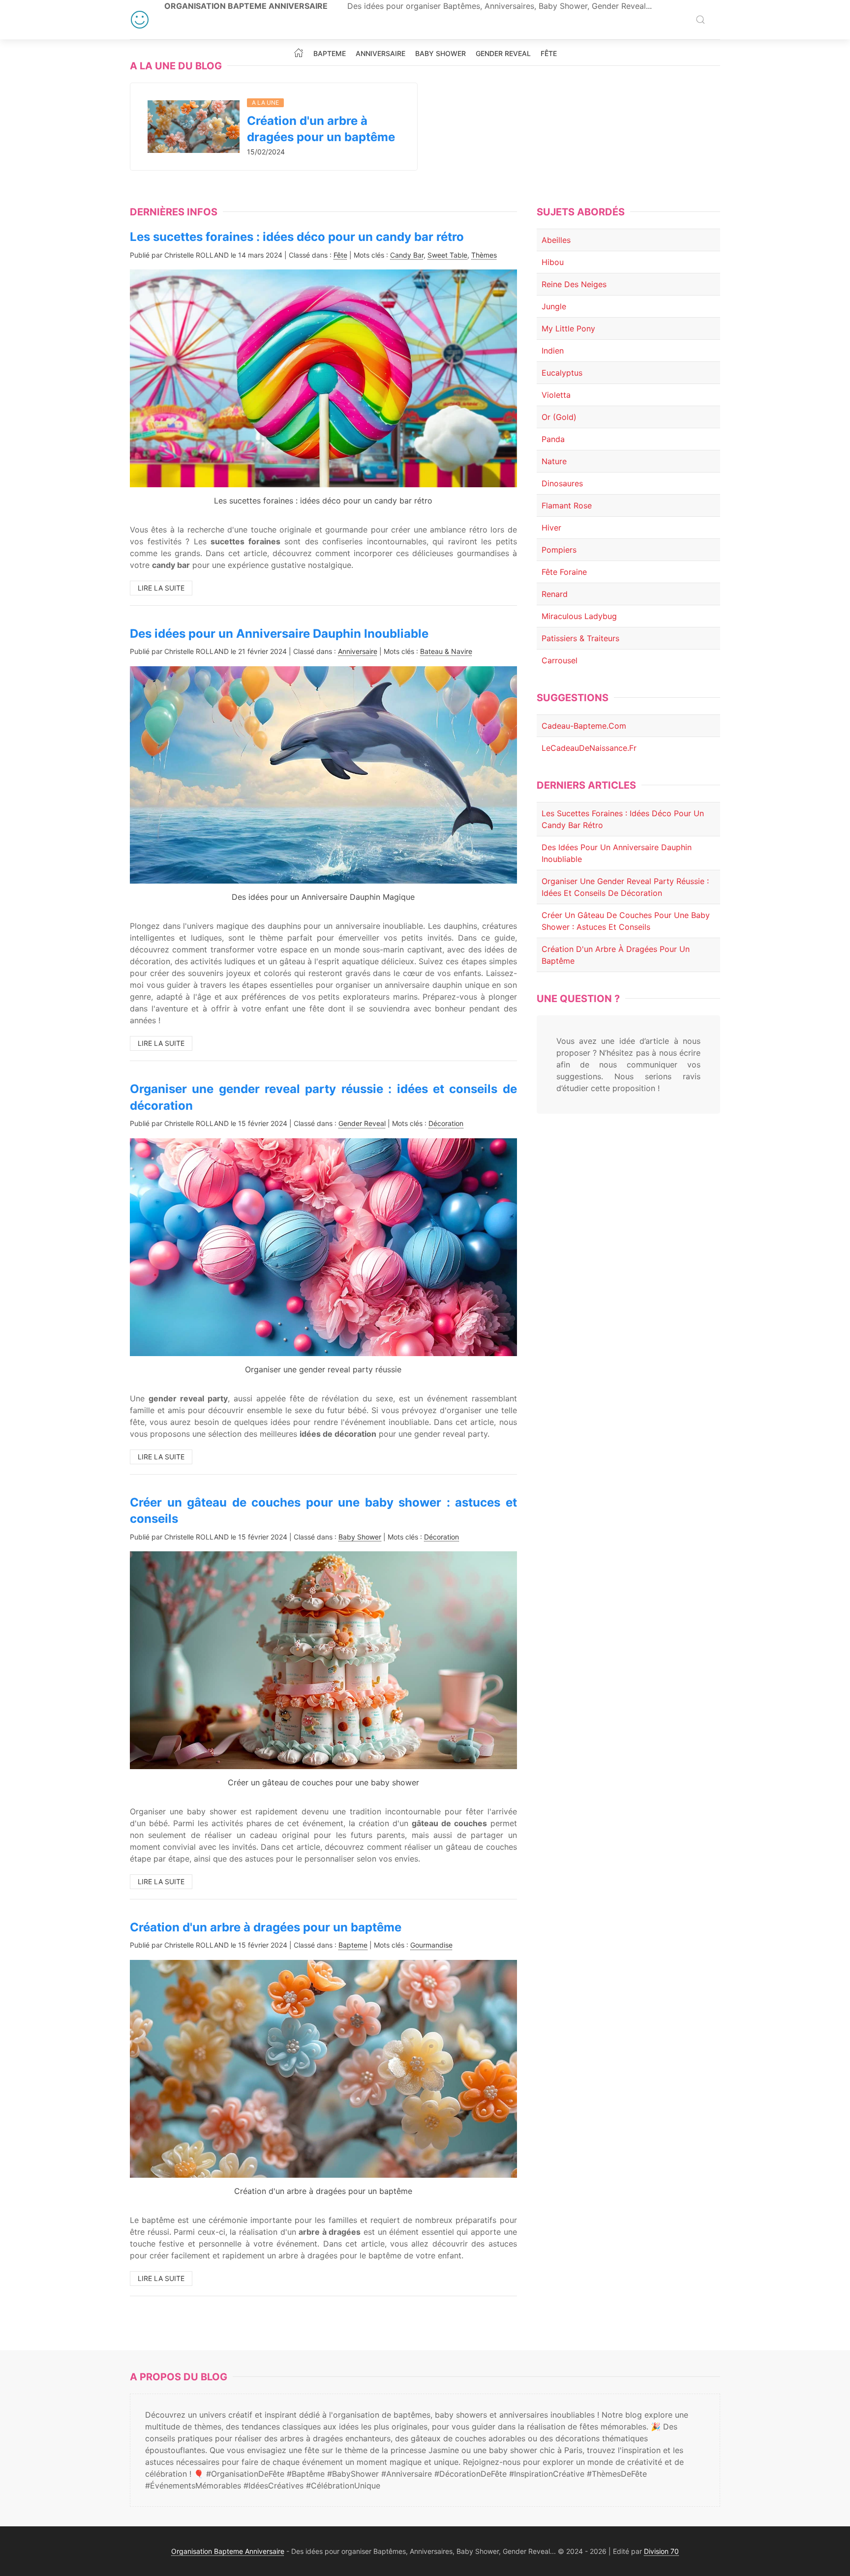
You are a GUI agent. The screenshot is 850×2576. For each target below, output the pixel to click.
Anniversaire (380, 54)
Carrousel (560, 660)
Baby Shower (440, 54)
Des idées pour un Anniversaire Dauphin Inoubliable (279, 634)
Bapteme (330, 54)
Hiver (551, 528)
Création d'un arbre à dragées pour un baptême (266, 1927)
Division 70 (661, 2551)
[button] (700, 20)
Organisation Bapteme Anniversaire (246, 6)
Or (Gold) (559, 417)
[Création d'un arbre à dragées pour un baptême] (194, 126)
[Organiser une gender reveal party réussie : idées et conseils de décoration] (323, 1246)
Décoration (446, 1123)
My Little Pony (568, 328)
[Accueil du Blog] (299, 53)
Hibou (553, 262)
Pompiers (559, 550)
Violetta (556, 395)
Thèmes (484, 255)
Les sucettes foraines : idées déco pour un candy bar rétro (297, 237)
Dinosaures (562, 483)
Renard (555, 594)
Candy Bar (407, 255)
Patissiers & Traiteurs (580, 638)
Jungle (554, 306)
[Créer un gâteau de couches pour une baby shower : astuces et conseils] (323, 1659)
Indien (553, 351)
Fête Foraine (564, 572)
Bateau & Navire (446, 651)
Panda (553, 439)
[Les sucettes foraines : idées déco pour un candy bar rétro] (323, 378)
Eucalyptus (562, 373)
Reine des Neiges (574, 284)
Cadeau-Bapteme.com (584, 726)
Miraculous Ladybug (579, 616)
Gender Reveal (503, 54)
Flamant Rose (567, 505)
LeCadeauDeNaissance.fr (589, 748)
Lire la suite (161, 588)
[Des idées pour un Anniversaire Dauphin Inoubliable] (323, 774)
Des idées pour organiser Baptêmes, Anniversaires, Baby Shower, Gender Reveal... (500, 6)
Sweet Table (447, 255)
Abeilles (556, 240)
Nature (554, 461)
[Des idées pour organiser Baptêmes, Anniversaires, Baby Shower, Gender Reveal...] (140, 20)
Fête (549, 54)
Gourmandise (431, 1945)
